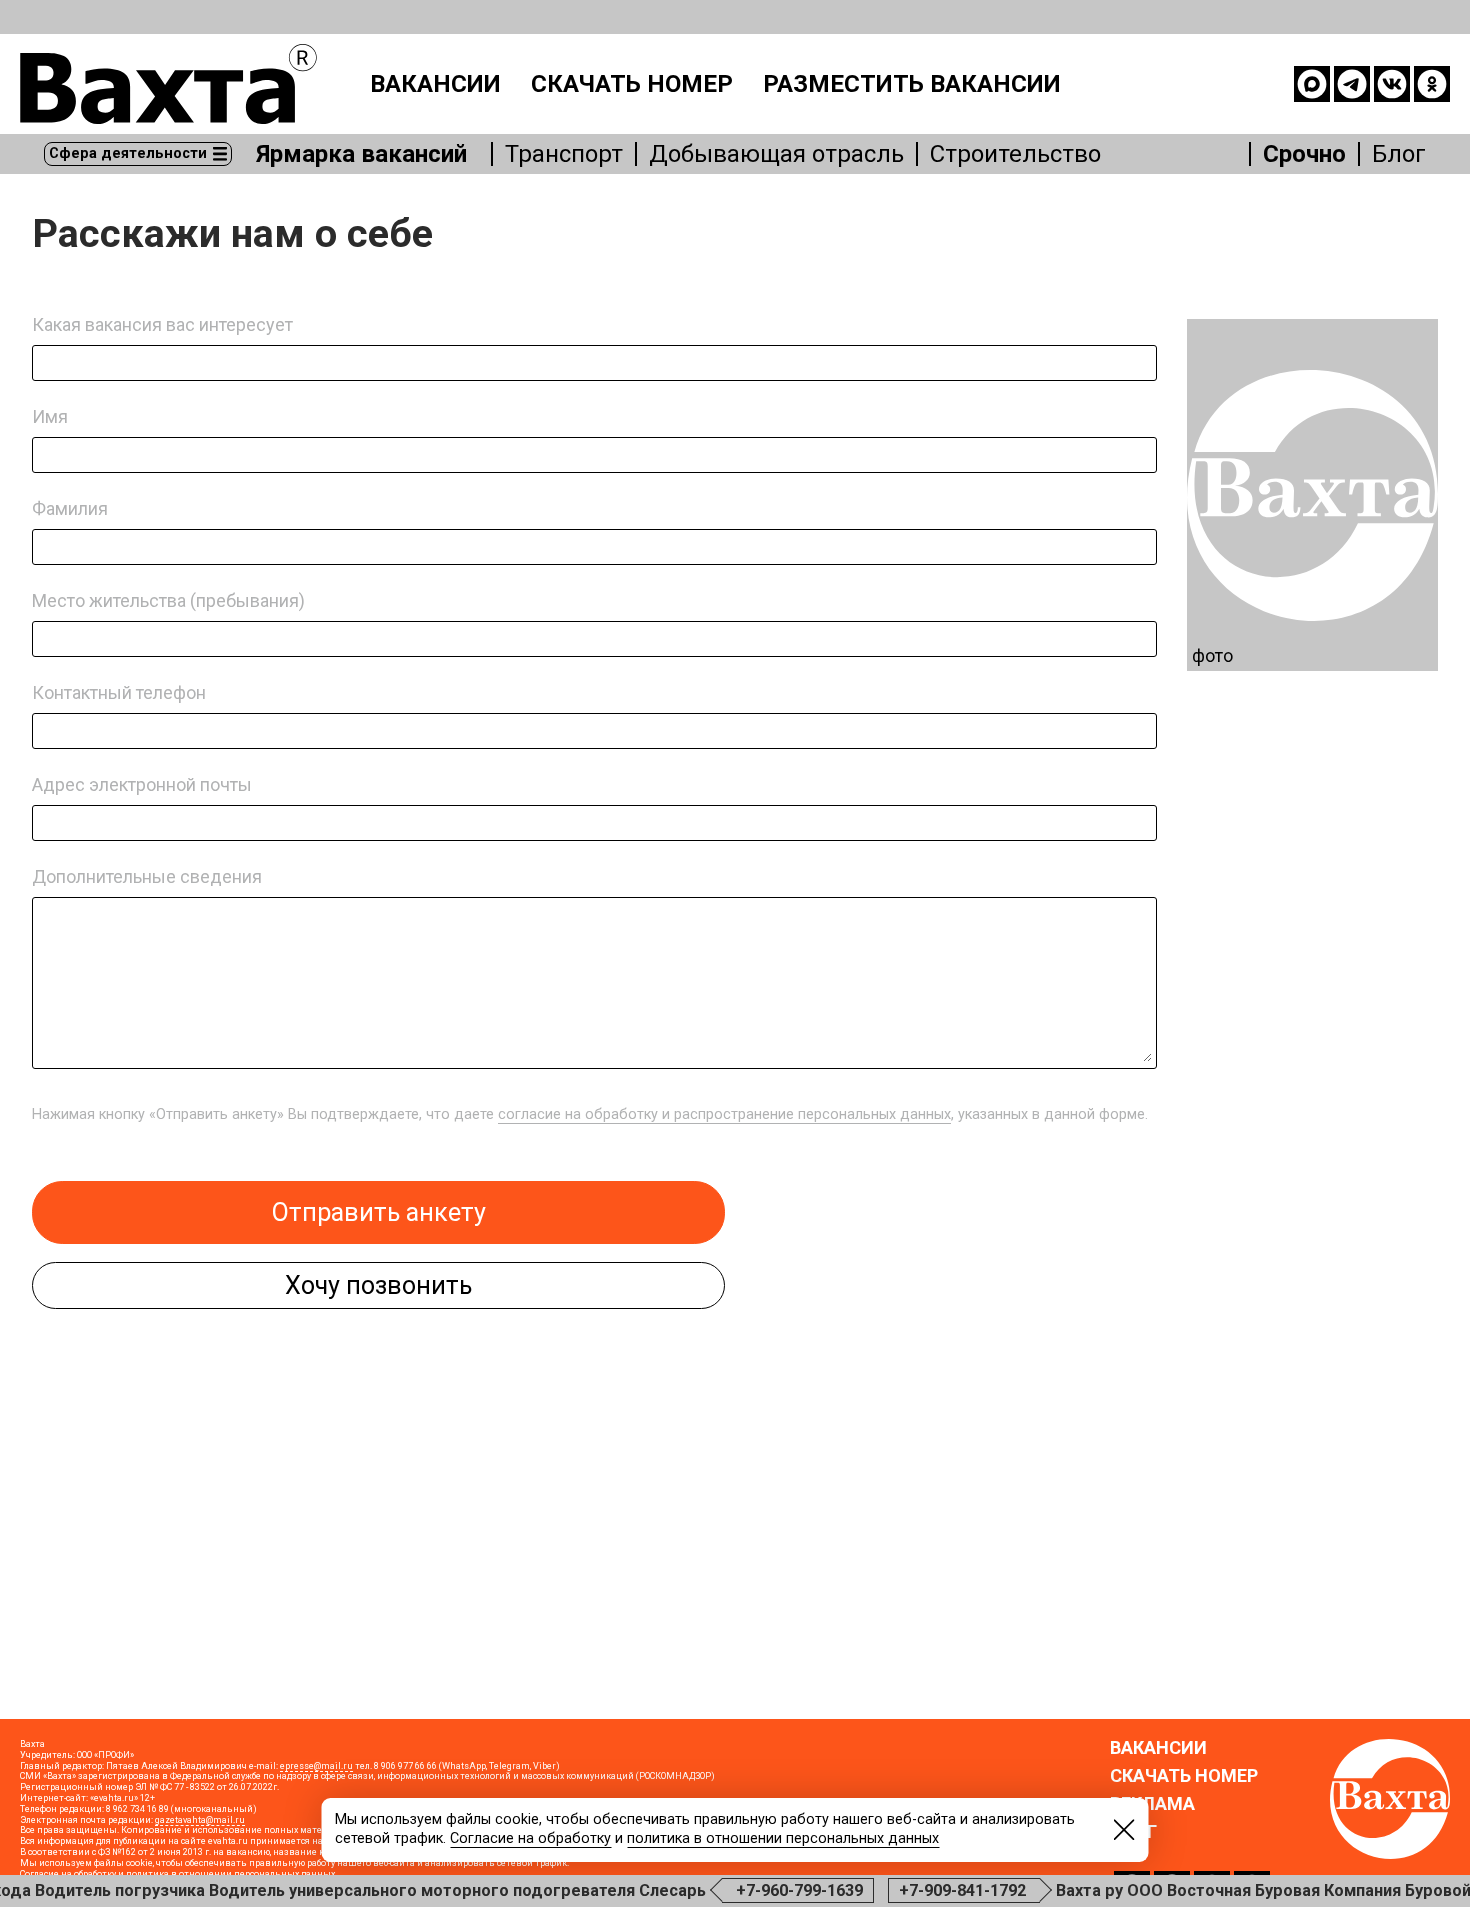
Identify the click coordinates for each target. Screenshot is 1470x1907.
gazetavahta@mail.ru (200, 1820)
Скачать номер (632, 84)
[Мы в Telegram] (1352, 84)
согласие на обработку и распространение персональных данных (724, 1114)
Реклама (1152, 1804)
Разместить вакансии (912, 84)
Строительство (1015, 154)
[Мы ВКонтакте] (1392, 84)
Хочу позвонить (378, 1285)
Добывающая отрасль (776, 154)
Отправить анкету (379, 1212)
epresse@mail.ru (316, 1766)
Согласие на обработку (530, 1838)
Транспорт (564, 154)
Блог (1399, 154)
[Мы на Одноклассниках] (1432, 84)
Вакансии (435, 84)
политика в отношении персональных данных (783, 1838)
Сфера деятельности (128, 153)
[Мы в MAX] (1312, 84)
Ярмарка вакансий (361, 154)
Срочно (1304, 154)
